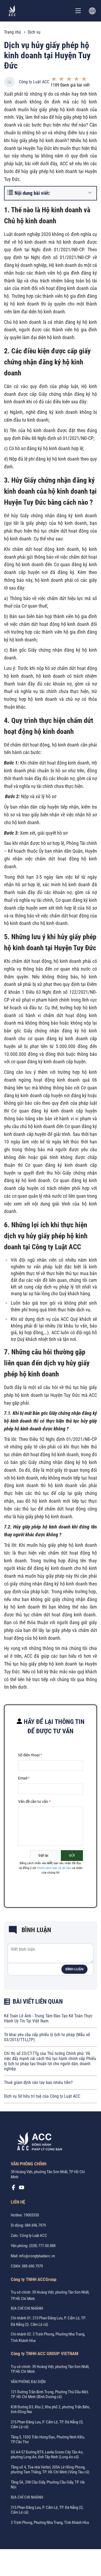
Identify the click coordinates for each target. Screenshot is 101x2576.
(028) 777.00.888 (42, 2246)
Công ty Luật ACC (34, 82)
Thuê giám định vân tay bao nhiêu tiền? (38, 2082)
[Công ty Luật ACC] (12, 11)
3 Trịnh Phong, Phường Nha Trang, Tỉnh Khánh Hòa (50, 2523)
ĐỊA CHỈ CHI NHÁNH (27, 2308)
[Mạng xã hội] (13, 2189)
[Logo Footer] (38, 2142)
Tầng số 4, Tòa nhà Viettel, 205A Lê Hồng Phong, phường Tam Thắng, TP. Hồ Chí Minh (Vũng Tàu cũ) (50, 2470)
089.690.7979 (32, 2266)
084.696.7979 (35, 2225)
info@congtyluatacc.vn (37, 2256)
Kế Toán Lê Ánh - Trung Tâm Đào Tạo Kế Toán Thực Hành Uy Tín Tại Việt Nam (48, 2018)
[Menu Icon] (78, 11)
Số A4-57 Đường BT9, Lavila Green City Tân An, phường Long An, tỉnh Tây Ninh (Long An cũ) (47, 2455)
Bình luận (74, 1969)
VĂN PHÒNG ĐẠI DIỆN (28, 2382)
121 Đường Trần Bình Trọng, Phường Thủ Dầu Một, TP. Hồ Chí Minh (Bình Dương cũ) (50, 2394)
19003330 (31, 2215)
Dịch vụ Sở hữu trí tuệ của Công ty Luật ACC (42, 2096)
